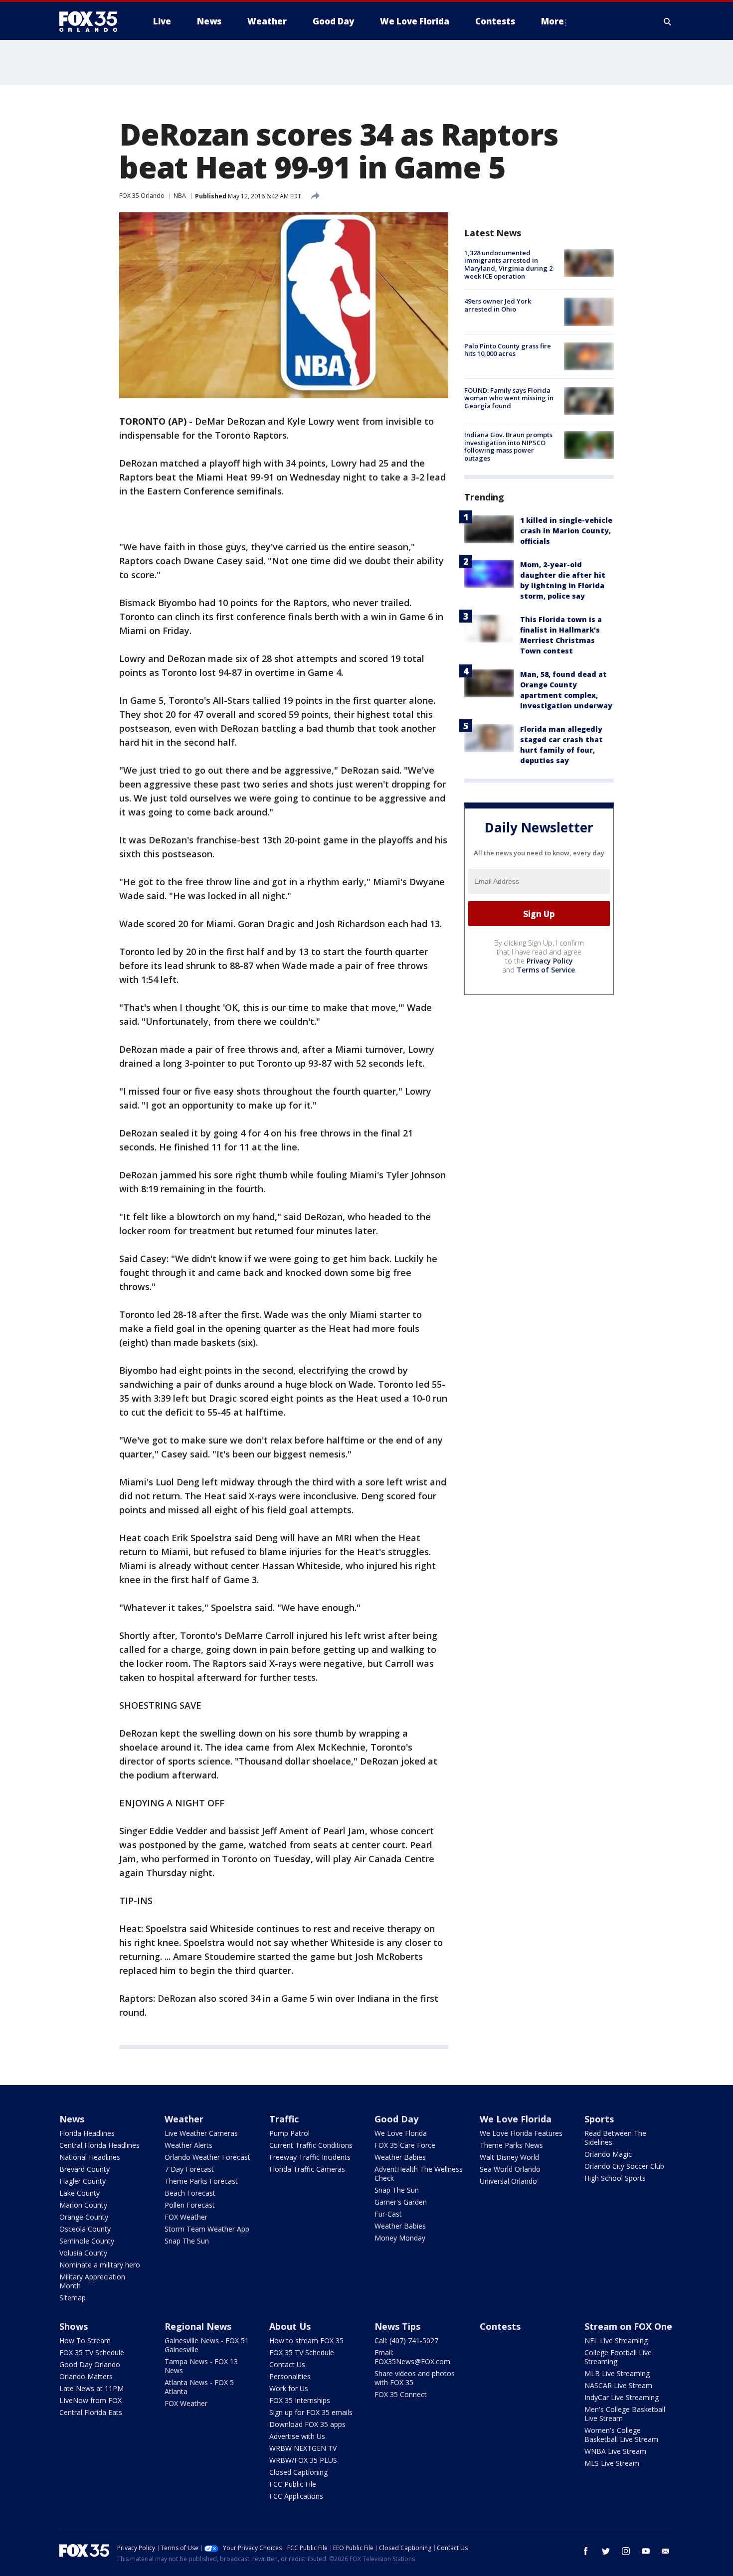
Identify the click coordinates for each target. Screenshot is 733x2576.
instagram (626, 2551)
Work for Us (289, 2388)
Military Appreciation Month (92, 2281)
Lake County (80, 2193)
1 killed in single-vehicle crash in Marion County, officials (566, 531)
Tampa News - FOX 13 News (201, 2366)
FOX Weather (186, 2217)
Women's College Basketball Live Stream (621, 2435)
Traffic (284, 2119)
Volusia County (83, 2253)
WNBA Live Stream (615, 2451)
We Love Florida (401, 2133)
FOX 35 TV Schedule (92, 2352)
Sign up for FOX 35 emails (311, 2412)
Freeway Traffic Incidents (310, 2157)
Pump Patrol (289, 2133)
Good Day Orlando (90, 2364)
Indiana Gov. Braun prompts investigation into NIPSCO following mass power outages (508, 446)
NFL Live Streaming (616, 2340)
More (552, 21)
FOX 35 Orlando (142, 196)
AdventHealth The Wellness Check (419, 2173)
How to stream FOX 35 (306, 2340)
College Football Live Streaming (618, 2357)
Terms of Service (546, 970)
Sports (599, 2119)
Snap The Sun (187, 2241)
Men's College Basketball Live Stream (625, 2414)
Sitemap (73, 2298)
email (666, 2551)
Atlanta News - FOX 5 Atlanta (199, 2387)
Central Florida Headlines (99, 2145)
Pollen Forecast (190, 2205)
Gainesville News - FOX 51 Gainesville (207, 2345)
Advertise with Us (297, 2436)
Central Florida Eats (91, 2412)
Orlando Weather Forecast (207, 2157)
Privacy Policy (550, 961)
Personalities (290, 2376)
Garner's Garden (401, 2202)
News (72, 2119)
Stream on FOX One (628, 2326)
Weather (184, 2119)
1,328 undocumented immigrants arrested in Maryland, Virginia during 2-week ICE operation (510, 264)
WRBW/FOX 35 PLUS (303, 2460)
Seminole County (87, 2241)
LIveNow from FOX (91, 2400)
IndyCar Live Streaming (622, 2397)
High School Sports (615, 2178)
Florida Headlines (87, 2133)
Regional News (198, 2326)
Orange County (84, 2217)
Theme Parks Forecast (201, 2181)
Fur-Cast (388, 2214)
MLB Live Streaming (617, 2373)
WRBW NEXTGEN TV (303, 2448)
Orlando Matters (86, 2376)
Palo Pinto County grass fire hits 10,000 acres (508, 350)
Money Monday (400, 2238)
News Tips (397, 2326)
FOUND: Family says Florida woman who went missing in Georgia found (509, 398)
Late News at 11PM (92, 2388)
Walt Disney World (509, 2157)
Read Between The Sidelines (615, 2138)
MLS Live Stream (612, 2463)
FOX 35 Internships (300, 2400)
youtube (646, 2551)
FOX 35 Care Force (405, 2145)
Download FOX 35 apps (307, 2424)
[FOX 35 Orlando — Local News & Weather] (92, 21)
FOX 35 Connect (401, 2394)
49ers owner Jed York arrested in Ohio (498, 305)
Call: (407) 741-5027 (406, 2340)
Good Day (396, 2119)
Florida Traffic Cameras (307, 2169)
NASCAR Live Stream (618, 2385)
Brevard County (85, 2169)
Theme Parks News (511, 2145)
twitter (606, 2551)
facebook (586, 2551)
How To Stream (85, 2340)
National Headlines (90, 2157)
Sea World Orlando (510, 2169)
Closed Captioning (298, 2472)
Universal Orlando (508, 2181)
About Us (290, 2326)
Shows (74, 2326)
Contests (500, 2326)
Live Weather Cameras (201, 2133)
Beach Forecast (190, 2193)
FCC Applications (296, 2496)
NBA (180, 196)
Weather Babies (400, 2157)
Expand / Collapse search (668, 21)
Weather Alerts (188, 2145)
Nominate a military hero (100, 2265)
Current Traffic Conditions (311, 2145)
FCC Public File (293, 2484)
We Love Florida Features (521, 2133)
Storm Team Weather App (207, 2229)
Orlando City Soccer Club (624, 2166)
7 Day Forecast (189, 2169)
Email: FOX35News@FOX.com (412, 2357)
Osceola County (85, 2229)
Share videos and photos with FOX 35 (415, 2378)
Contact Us (287, 2364)
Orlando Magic (608, 2154)
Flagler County (83, 2181)
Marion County (83, 2205)
